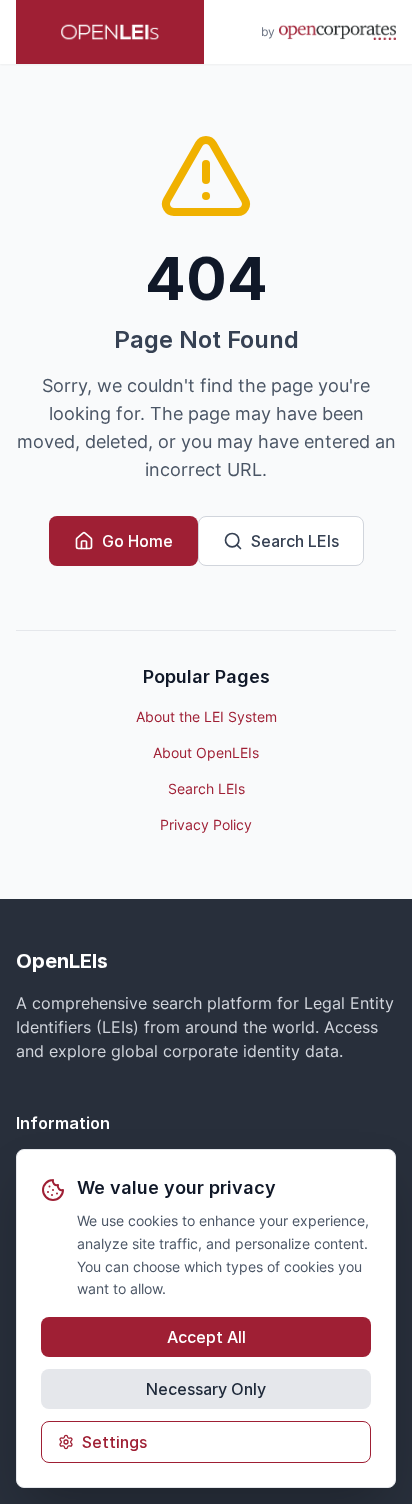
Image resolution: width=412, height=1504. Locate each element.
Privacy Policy (206, 824)
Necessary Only (206, 1389)
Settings (114, 1442)
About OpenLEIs (206, 752)
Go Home (137, 541)
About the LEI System (206, 716)
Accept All (206, 1337)
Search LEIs (295, 541)
